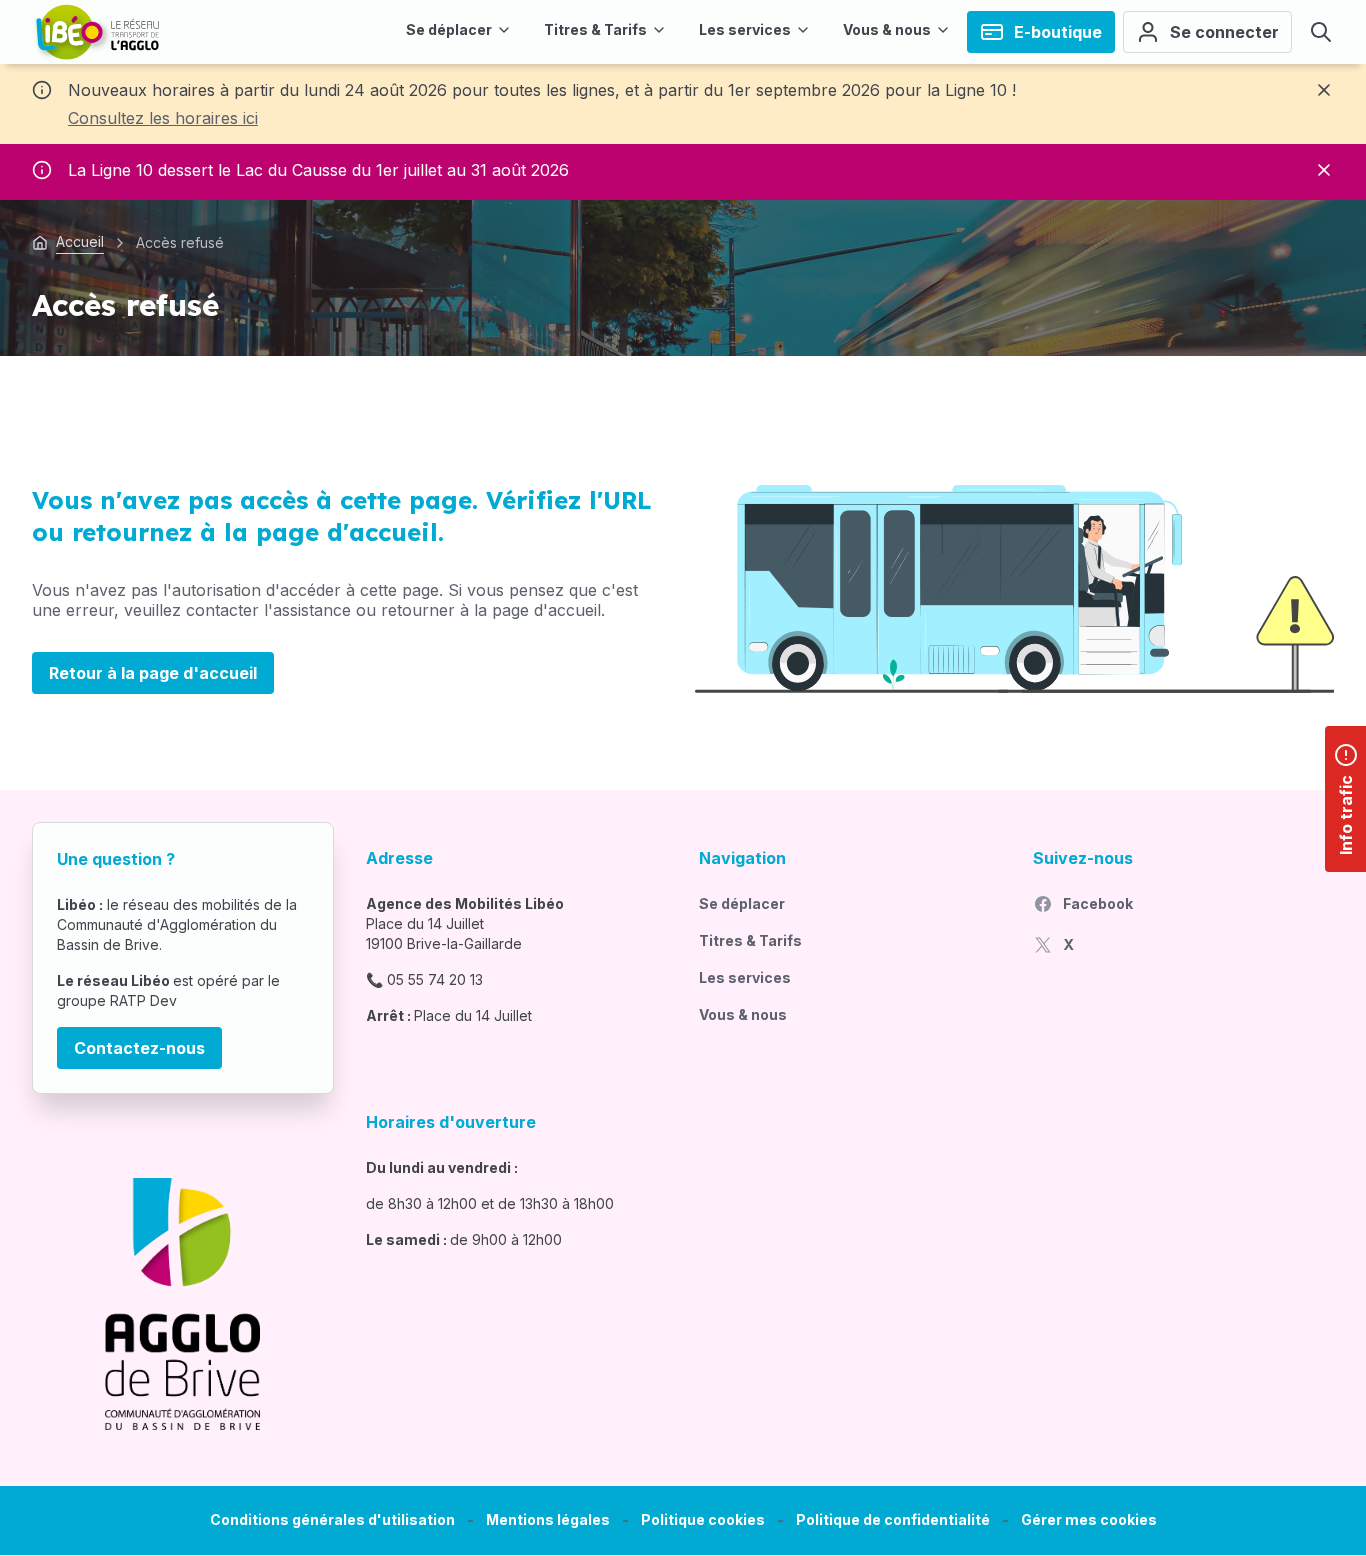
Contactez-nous (139, 1048)
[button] (1089, 1520)
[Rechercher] (1321, 32)
